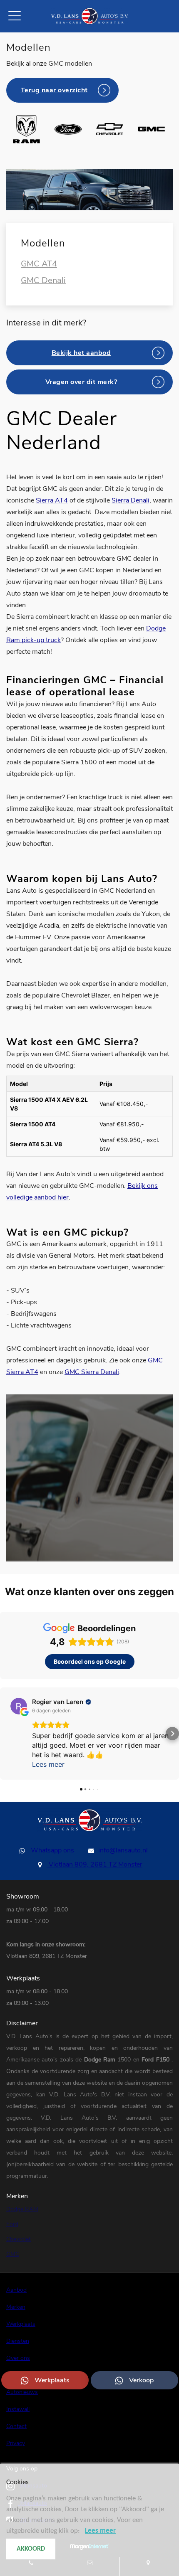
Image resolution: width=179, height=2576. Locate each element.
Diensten (18, 2341)
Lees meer (100, 2531)
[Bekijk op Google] (19, 1706)
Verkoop (141, 2380)
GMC (13, 2254)
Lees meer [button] (48, 1764)
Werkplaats (52, 2380)
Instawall (18, 2409)
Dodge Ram (101, 2060)
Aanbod (16, 2290)
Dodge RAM (22, 2209)
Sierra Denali (131, 500)
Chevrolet (19, 2239)
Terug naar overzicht (54, 90)
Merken (16, 2307)
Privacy (16, 2443)
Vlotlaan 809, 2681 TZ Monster (95, 1864)
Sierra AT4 (52, 500)
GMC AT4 (39, 264)
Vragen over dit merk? (81, 382)
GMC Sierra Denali (92, 1372)
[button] (7, 1734)
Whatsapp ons (52, 1850)
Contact (16, 2426)
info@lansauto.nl (123, 1850)
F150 (164, 2060)
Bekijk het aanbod (81, 353)
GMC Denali (43, 280)
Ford (149, 2060)
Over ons (18, 2358)
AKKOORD (31, 2549)
